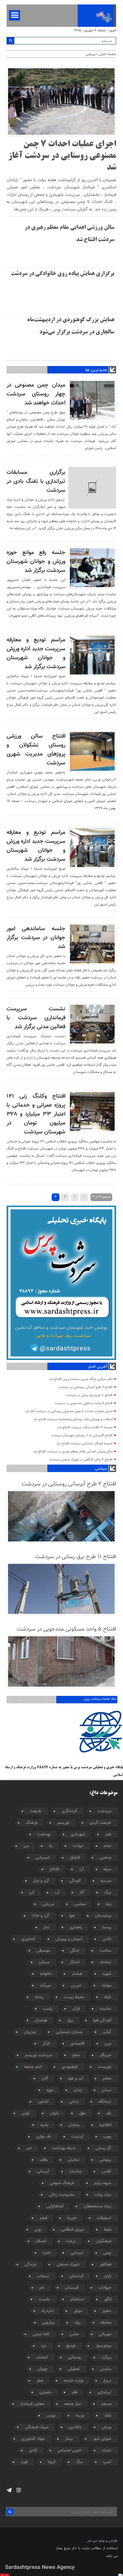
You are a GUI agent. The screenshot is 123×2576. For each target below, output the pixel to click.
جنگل (75, 1951)
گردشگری (69, 1811)
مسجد (106, 2404)
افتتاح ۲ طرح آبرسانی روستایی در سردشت (86, 1387)
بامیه (44, 2125)
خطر (40, 2381)
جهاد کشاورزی (33, 2439)
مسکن (44, 1962)
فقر (74, 2392)
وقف (44, 2160)
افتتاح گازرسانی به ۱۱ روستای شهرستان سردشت (82, 1436)
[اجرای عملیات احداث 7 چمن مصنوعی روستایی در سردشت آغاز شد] (61, 135)
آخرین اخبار (97, 1367)
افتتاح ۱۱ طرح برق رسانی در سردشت (89, 1395)
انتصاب (42, 2358)
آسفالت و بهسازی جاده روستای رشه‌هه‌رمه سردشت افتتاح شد (73, 1419)
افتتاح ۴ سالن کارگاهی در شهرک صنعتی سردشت (81, 1460)
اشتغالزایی (55, 2206)
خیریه (72, 2218)
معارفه (106, 2323)
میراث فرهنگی (37, 2427)
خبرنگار (106, 2055)
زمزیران (30, 2032)
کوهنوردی (70, 2067)
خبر (29, 2148)
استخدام (77, 2299)
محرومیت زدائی (62, 2195)
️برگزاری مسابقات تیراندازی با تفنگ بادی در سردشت (36, 481)
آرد (81, 1869)
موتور (78, 2311)
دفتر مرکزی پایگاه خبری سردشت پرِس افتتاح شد (81, 1379)
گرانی (107, 2032)
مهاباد (106, 1986)
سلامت (105, 1951)
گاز (82, 1893)
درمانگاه (105, 2102)
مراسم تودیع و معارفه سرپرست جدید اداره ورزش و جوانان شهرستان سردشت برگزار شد (36, 653)
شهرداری (78, 1834)
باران (108, 2276)
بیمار (69, 2439)
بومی (107, 2253)
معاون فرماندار (32, 2404)
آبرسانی (43, 2172)
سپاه (107, 1869)
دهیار (107, 2311)
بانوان (54, 2113)
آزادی (33, 2451)
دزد (44, 2346)
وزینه (80, 2416)
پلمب (48, 2009)
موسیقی (43, 1951)
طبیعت (36, 1811)
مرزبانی (48, 1904)
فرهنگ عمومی (62, 2183)
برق (70, 2020)
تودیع (71, 2346)
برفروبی (48, 2323)
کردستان (77, 2276)
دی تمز (92, 2541)
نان (32, 1893)
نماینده (106, 2009)
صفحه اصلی (107, 54)
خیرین (76, 1986)
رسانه (39, 1997)
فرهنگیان (104, 2241)
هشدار (77, 1974)
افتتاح (54, 1869)
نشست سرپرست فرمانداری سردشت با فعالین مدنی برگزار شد (36, 1018)
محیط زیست (74, 1997)
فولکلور (106, 2265)
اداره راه (47, 2311)
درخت (71, 2241)
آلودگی (75, 1881)
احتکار (74, 1962)
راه (51, 1846)
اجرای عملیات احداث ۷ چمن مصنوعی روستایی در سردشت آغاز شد (62, 156)
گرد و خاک (40, 1916)
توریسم (63, 1823)
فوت (24, 2462)
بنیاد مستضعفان (97, 2206)
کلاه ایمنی (41, 2334)
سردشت (104, 1811)
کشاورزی (28, 1939)
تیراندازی (104, 2392)
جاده (107, 1846)
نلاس (107, 1939)
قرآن (76, 2009)
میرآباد (45, 1986)
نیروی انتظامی (72, 2230)
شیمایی (77, 2253)
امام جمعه (33, 2067)
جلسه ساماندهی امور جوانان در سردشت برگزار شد (36, 938)
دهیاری (46, 2392)
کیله (108, 1997)
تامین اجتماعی (70, 2451)
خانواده (46, 1974)
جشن (74, 2334)
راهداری (76, 1927)
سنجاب (43, 2276)
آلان (45, 2079)
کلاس (106, 2172)
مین (108, 2044)
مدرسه (106, 1881)
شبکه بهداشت (64, 2148)
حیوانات (105, 2288)
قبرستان (72, 2288)
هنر (108, 1834)
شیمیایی (43, 1858)
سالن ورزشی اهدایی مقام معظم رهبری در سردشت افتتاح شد (73, 1452)
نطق (83, 2113)
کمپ (107, 2462)
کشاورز (43, 2102)
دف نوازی (44, 2137)
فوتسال (41, 2020)
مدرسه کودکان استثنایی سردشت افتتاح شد (84, 1444)
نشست (44, 2299)
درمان (107, 2090)
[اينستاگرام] (19, 2490)
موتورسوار (103, 2346)
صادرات (75, 2172)
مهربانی (105, 2334)
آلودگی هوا (102, 2020)
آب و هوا (75, 2079)
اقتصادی (77, 2044)
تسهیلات (104, 2218)
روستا (107, 1927)
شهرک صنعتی (68, 2265)
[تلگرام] (9, 2490)
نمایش (73, 2160)
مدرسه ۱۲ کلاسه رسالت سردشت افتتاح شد (85, 1427)
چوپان (42, 2369)
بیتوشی (105, 2160)
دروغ (107, 2381)
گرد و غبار (41, 1881)
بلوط (108, 2230)
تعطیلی (74, 2369)
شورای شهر (102, 2439)
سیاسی (101, 1469)
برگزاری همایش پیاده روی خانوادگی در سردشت (63, 274)
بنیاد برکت (103, 2195)
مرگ (108, 1893)
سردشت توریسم (39, 2055)
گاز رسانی (103, 2148)
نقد (109, 2113)
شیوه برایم (103, 2183)
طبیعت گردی (100, 1823)
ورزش (107, 2427)
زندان (78, 2090)
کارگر (46, 2044)
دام (42, 2288)
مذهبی (106, 1858)
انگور (108, 2299)
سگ (79, 2462)
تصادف (105, 1962)
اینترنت (77, 2137)
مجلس (80, 1904)
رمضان (74, 2125)
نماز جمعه (73, 2404)
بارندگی (30, 2265)
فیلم (43, 2218)
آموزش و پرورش (69, 1939)
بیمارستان (103, 1916)
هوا (72, 1916)
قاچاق (75, 1858)
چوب (107, 2137)
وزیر (38, 2230)
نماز (46, 1927)
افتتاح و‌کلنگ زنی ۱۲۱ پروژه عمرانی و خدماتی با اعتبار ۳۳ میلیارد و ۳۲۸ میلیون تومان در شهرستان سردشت (36, 1114)
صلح (76, 2055)
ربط (109, 1904)
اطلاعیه (105, 2125)
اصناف (41, 2241)
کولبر (26, 2113)
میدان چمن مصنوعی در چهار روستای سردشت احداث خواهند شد (36, 394)
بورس (51, 2416)
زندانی (74, 2102)
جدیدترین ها (96, 370)
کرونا (52, 2462)
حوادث (78, 1846)
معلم (107, 2079)
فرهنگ (31, 1823)
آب (57, 1893)
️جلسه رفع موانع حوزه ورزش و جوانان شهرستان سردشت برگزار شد (36, 562)
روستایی (75, 2358)
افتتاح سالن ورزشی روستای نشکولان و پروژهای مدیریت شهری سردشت (36, 750)
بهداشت (44, 1834)
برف (77, 2323)
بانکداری (75, 2427)
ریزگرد (106, 2358)
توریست (105, 2067)
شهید (107, 1974)
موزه (50, 2090)
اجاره (47, 2253)
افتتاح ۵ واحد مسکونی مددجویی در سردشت (84, 1403)
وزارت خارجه (73, 2381)
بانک (108, 2416)
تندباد (107, 2451)
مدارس (106, 2369)
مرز (26, 1846)
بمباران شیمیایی (69, 2032)
